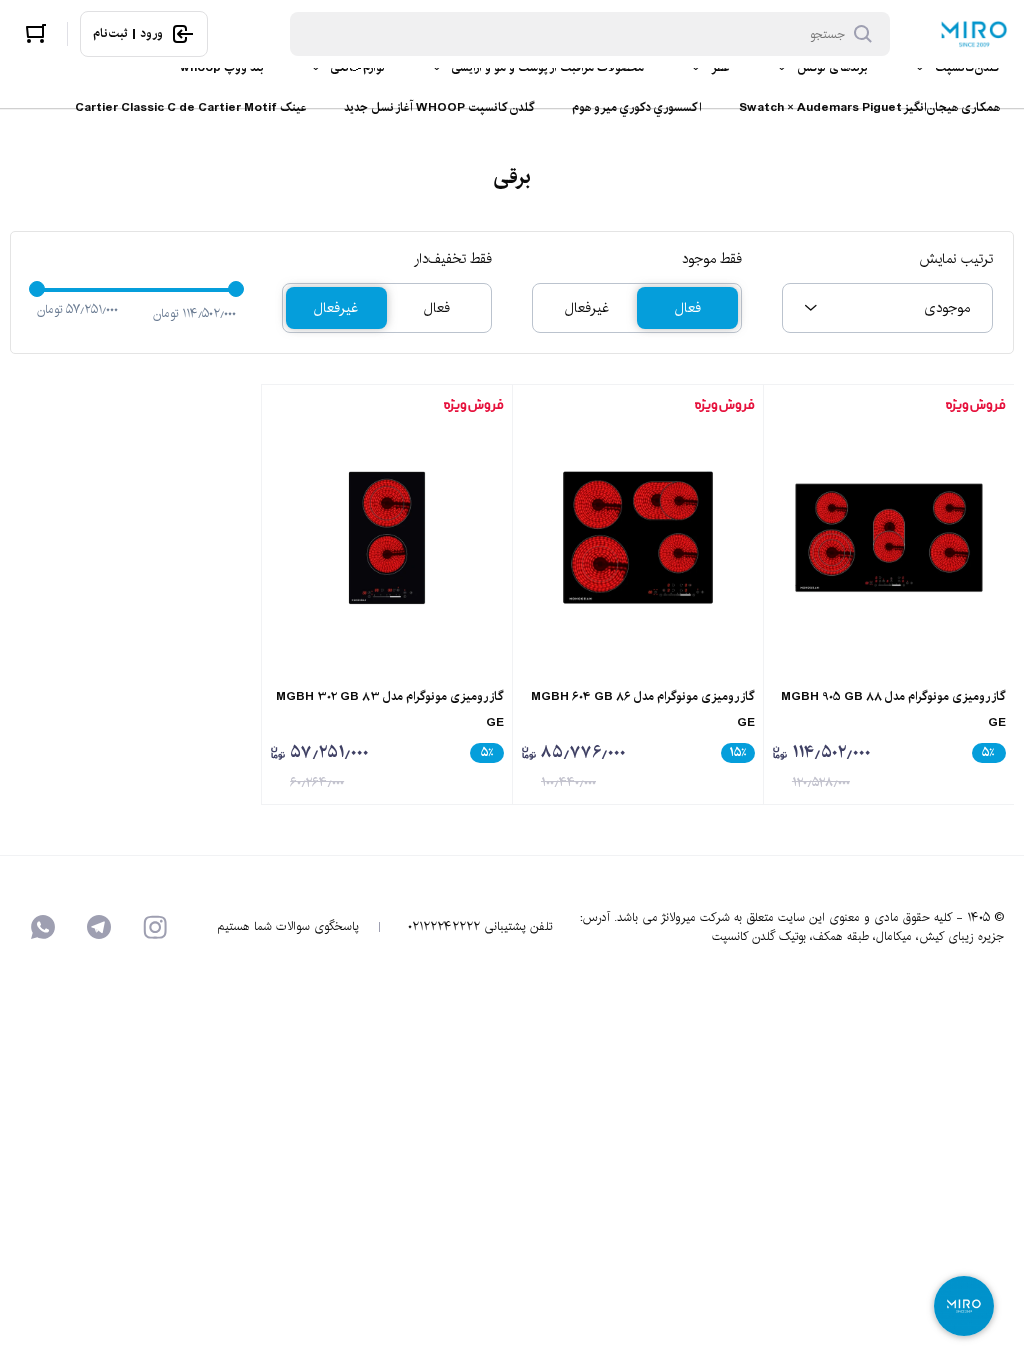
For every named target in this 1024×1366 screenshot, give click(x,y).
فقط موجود (712, 259)
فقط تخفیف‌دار (453, 259)
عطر (720, 67)
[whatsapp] (43, 927)
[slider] (37, 289)
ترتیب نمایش (955, 259)
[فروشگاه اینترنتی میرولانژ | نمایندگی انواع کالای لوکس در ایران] (974, 34)
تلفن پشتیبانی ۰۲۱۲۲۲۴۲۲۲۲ (480, 927)
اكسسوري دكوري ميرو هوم (637, 107)
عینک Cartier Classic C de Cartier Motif (191, 107)
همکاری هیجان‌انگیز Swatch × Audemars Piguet (869, 107)
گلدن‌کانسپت (967, 67)
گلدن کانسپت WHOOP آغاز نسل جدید (439, 107)
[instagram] (155, 927)
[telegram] (99, 927)
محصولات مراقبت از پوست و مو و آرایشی (548, 67)
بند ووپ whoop (222, 67)
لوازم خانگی (358, 67)
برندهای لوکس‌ (832, 67)
